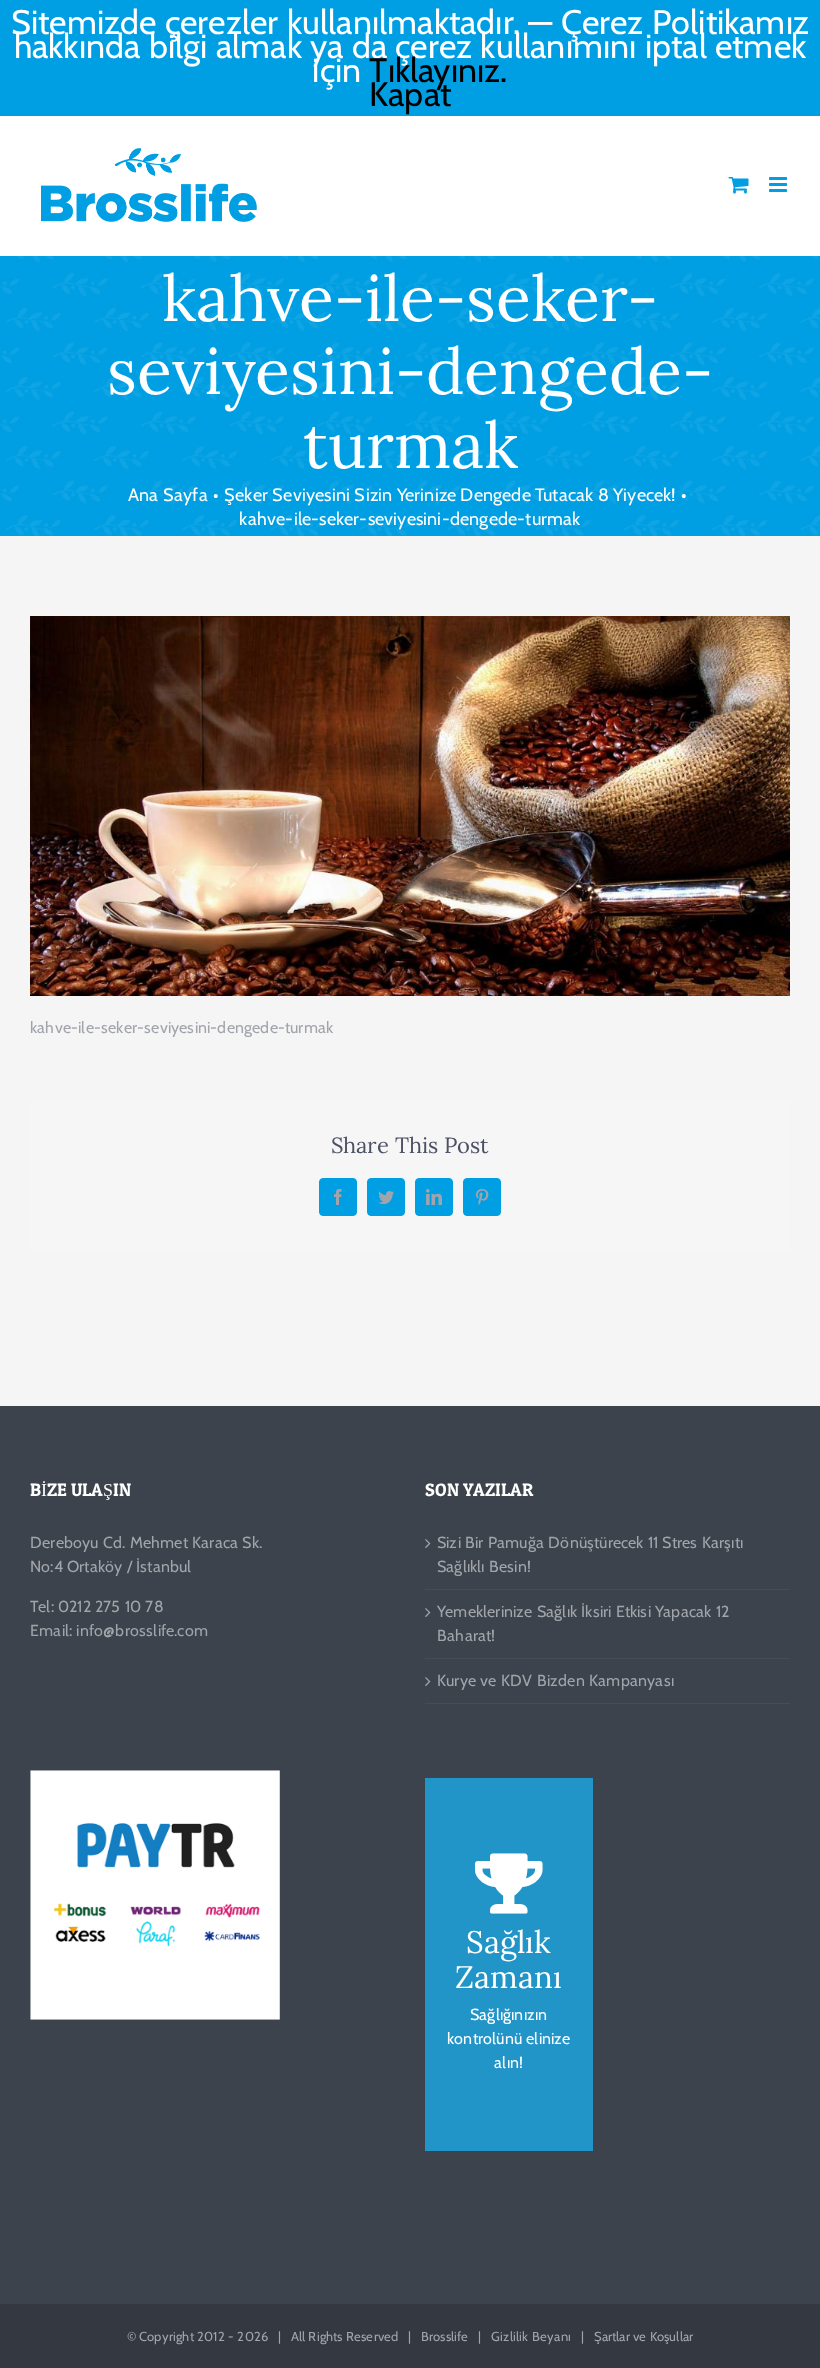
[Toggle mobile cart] (739, 184)
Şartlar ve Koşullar (644, 2336)
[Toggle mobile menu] (779, 184)
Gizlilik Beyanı (531, 2336)
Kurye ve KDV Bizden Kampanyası (555, 1680)
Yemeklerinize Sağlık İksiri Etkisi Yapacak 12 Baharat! (583, 1623)
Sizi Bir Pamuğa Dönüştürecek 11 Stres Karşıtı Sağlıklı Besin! (590, 1554)
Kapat (410, 94)
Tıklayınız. (438, 70)
